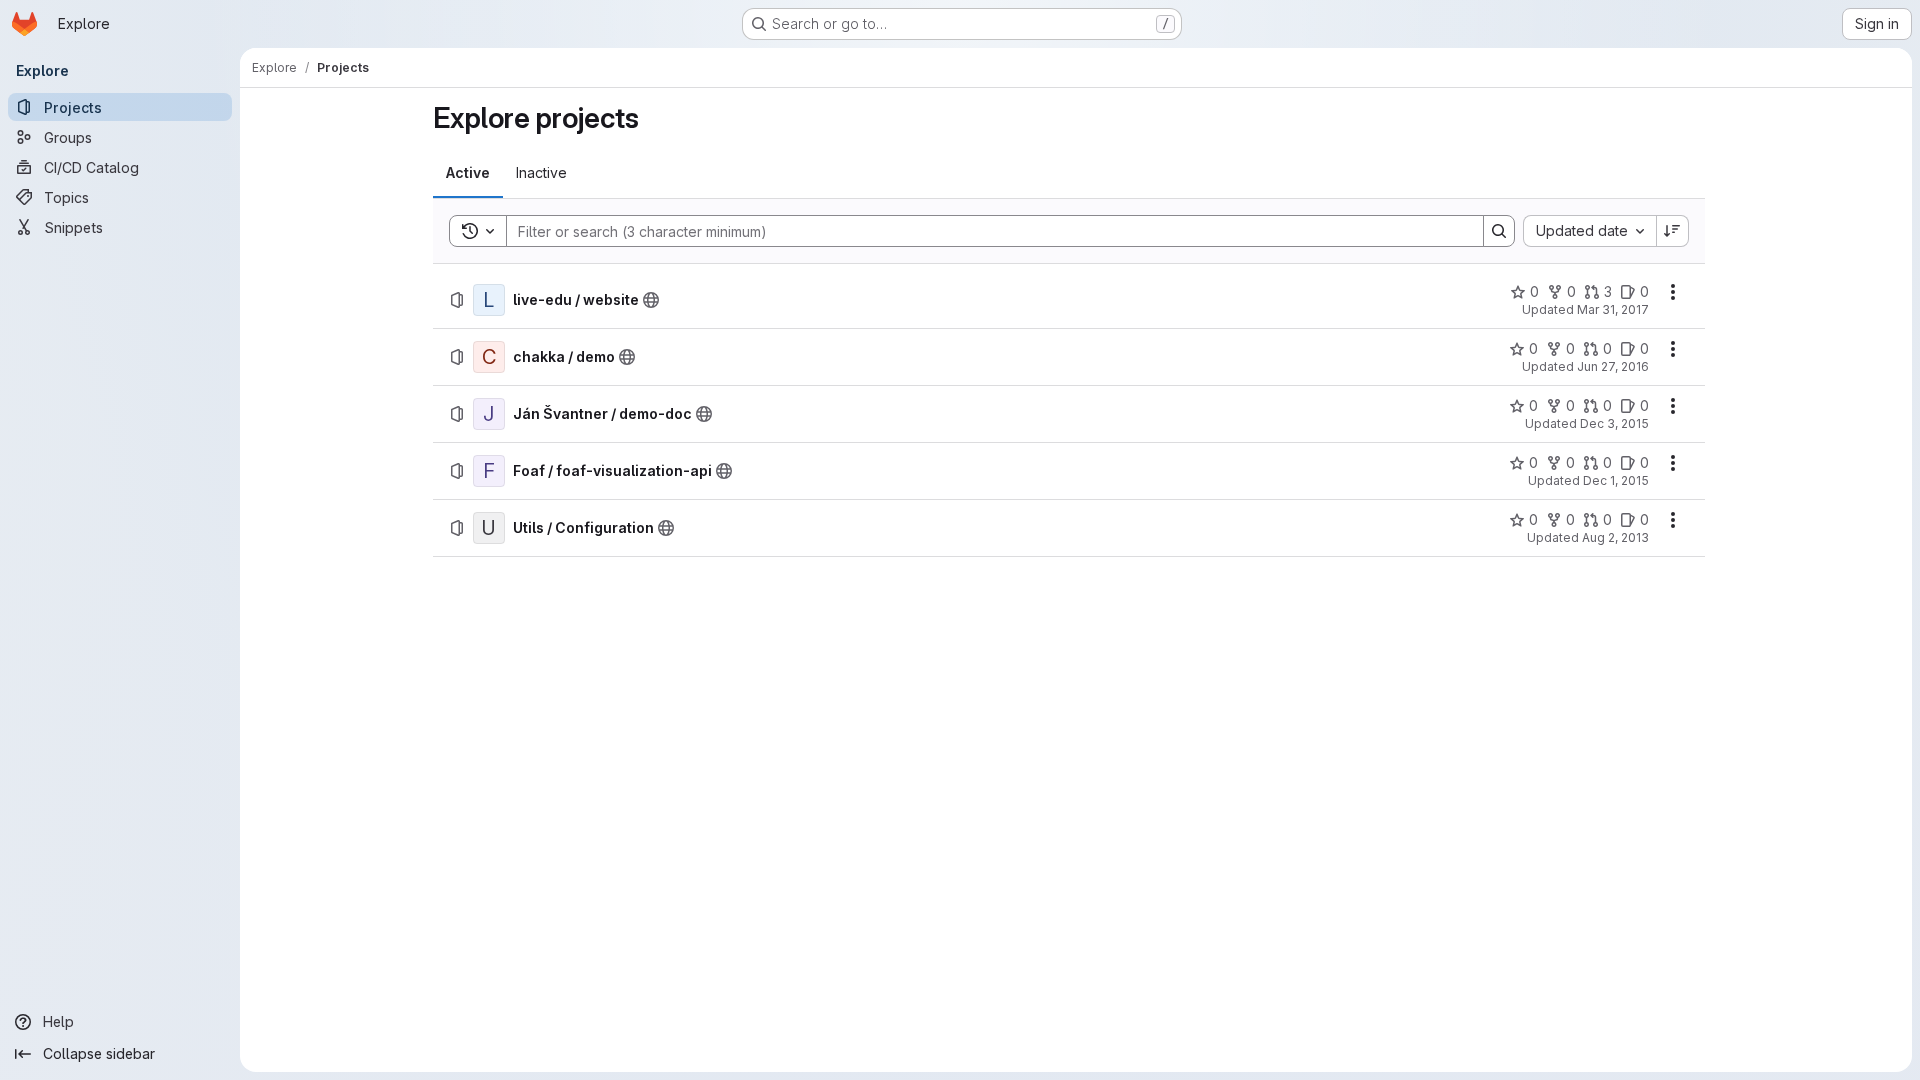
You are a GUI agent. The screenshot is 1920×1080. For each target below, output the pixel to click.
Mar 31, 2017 (1613, 309)
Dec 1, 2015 (1616, 480)
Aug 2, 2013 (1615, 537)
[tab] (468, 173)
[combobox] (1589, 231)
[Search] (1499, 231)
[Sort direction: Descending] (1673, 231)
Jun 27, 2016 (1613, 366)
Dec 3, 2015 (1614, 423)
